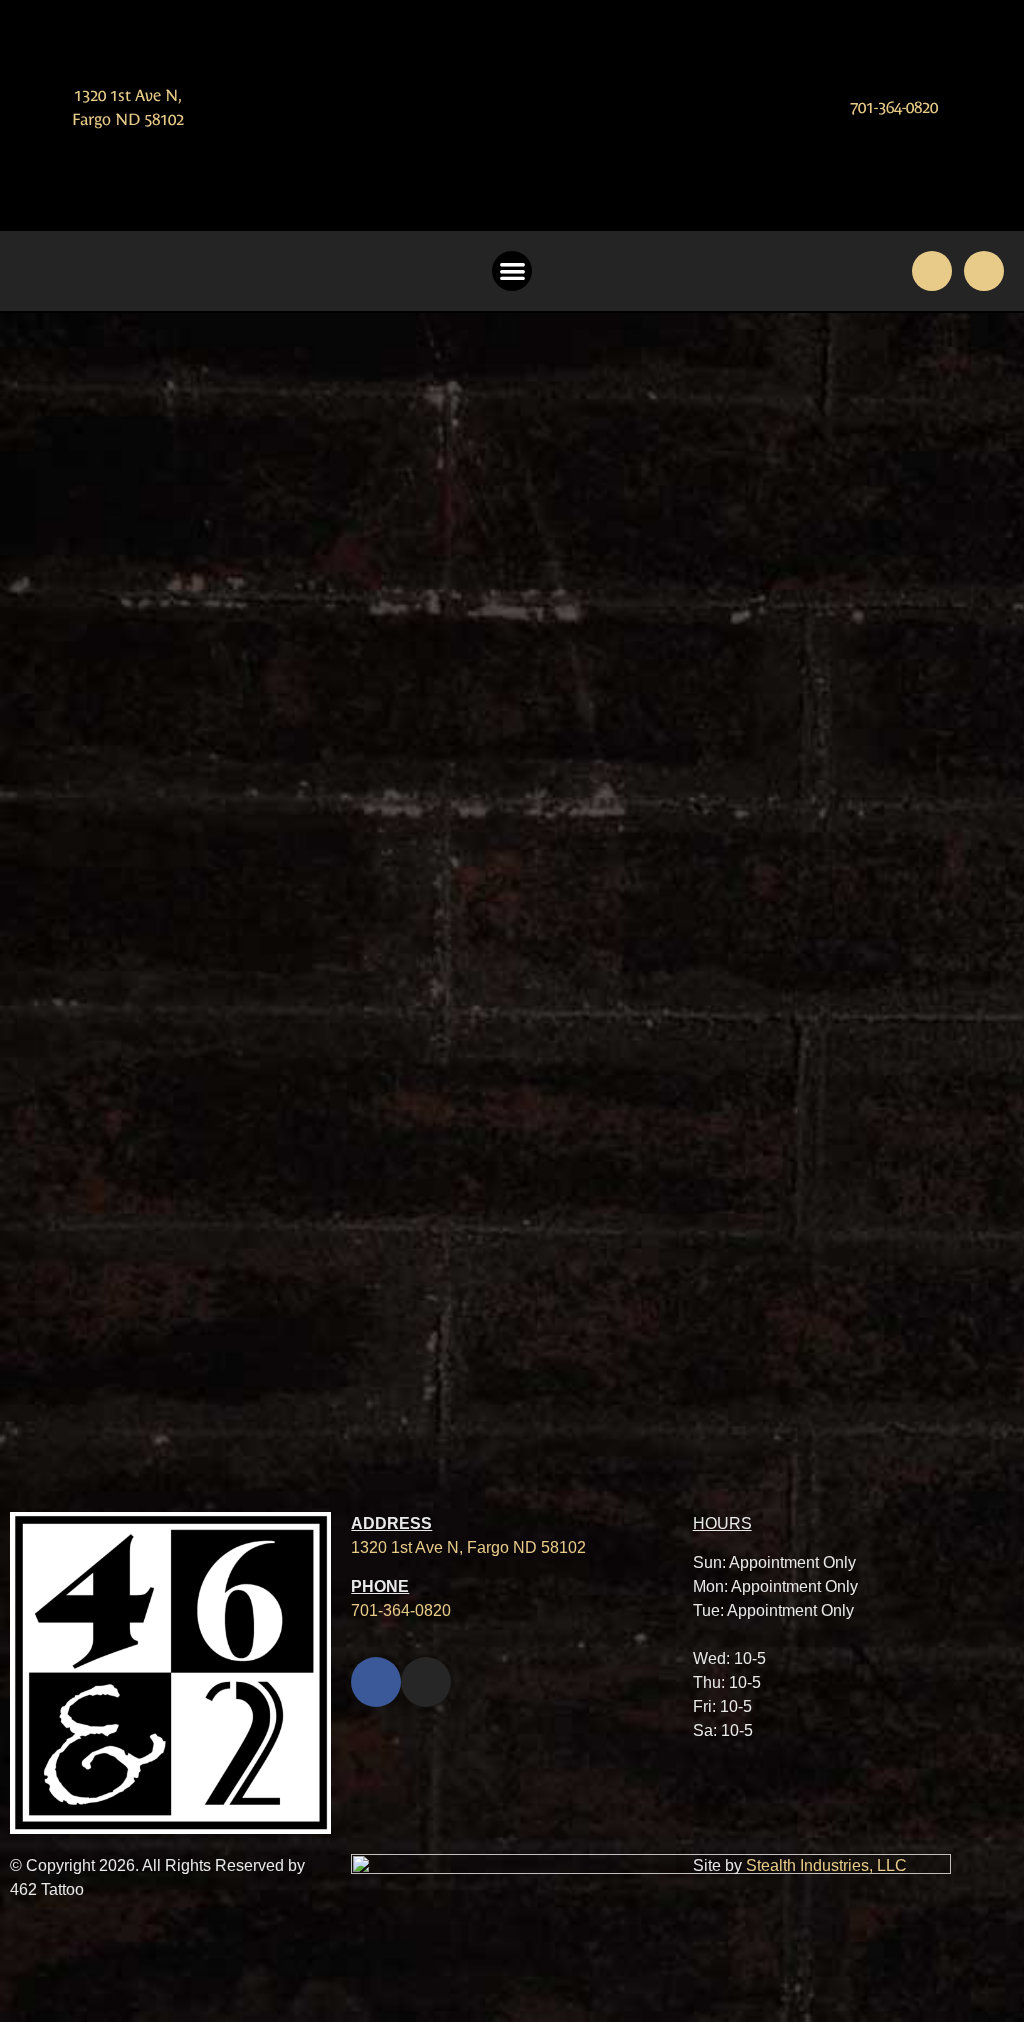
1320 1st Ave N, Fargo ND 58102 (468, 1547)
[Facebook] (932, 271)
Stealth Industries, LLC (826, 1865)
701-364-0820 (894, 107)
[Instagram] (984, 271)
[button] (512, 271)
